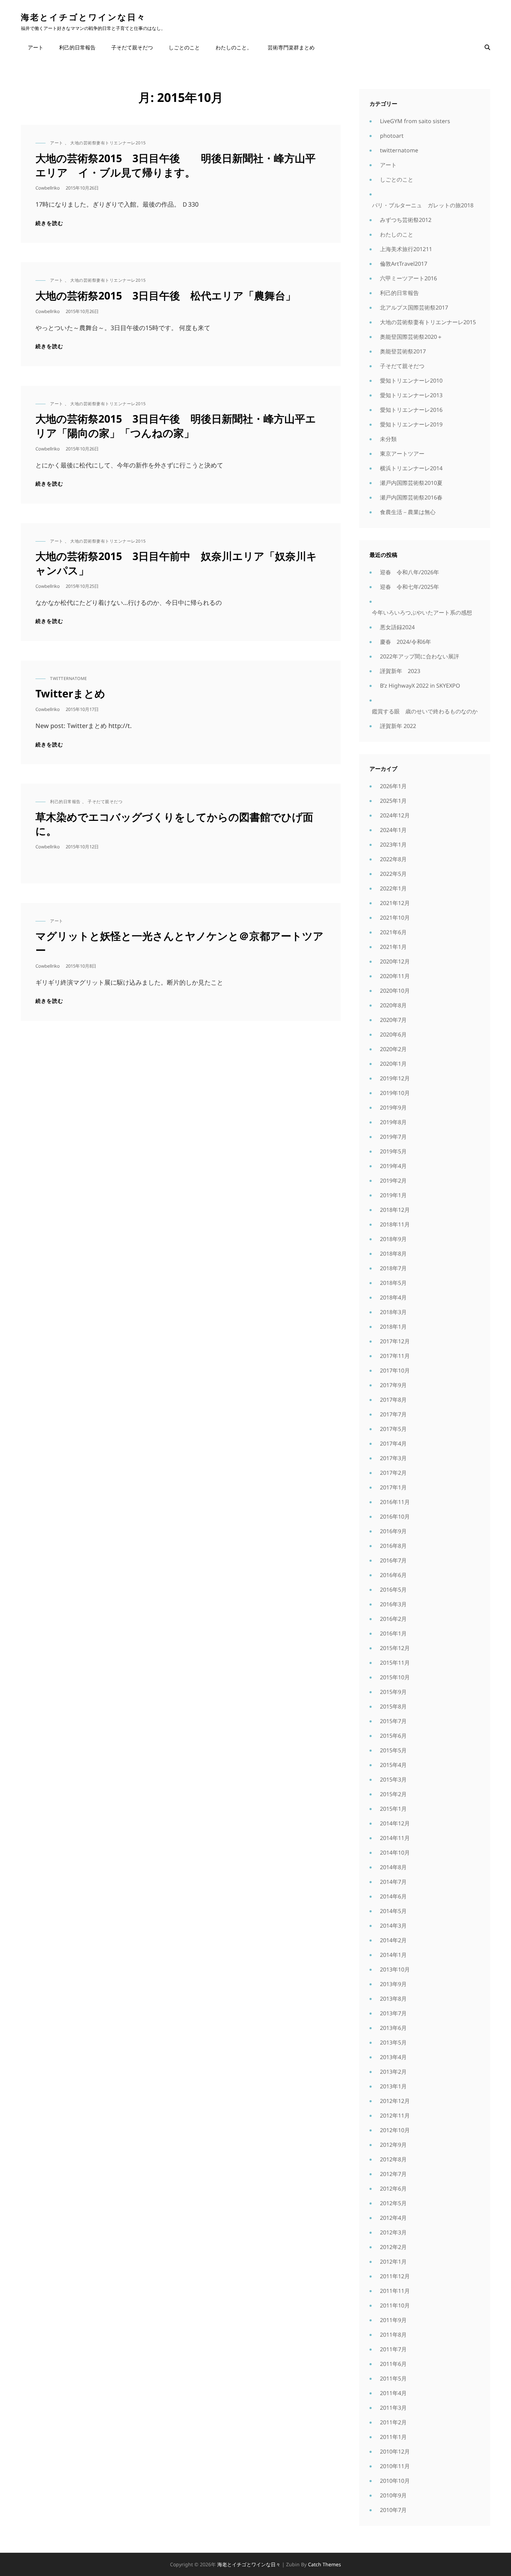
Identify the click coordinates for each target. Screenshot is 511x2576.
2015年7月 (393, 1721)
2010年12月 (395, 2451)
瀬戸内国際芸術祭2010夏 (411, 483)
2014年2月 (393, 1940)
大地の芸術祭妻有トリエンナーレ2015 (108, 143)
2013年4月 (393, 2057)
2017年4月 (393, 1443)
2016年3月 (393, 1604)
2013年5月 (393, 2042)
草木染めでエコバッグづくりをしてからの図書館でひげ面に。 (174, 824)
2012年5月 (393, 2203)
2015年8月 (393, 1706)
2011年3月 (393, 2408)
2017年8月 (393, 1400)
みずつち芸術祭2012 (406, 220)
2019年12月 (395, 1078)
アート (36, 47)
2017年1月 (393, 1487)
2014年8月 (393, 1867)
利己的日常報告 (77, 47)
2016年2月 (393, 1619)
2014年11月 (395, 1838)
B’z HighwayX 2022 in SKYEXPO (420, 686)
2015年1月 (393, 1809)
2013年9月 (393, 1984)
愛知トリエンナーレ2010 (411, 381)
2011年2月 (393, 2422)
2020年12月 (395, 961)
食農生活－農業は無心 (408, 512)
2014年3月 (393, 1926)
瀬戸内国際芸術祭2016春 (411, 497)
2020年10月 (395, 991)
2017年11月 (395, 1356)
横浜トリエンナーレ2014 (411, 468)
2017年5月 (393, 1429)
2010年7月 (393, 2510)
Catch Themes (325, 2564)
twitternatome (69, 678)
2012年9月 (393, 2145)
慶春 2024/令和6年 (405, 642)
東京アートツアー (402, 454)
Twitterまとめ (70, 693)
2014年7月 (393, 1882)
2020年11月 (395, 976)
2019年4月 (393, 1166)
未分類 (388, 439)
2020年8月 (393, 1005)
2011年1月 (393, 2437)
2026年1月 (393, 786)
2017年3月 (393, 1458)
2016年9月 (393, 1531)
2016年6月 (393, 1575)
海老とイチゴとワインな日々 (83, 17)
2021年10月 (395, 918)
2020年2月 (393, 1049)
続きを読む (49, 223)
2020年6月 (393, 1034)
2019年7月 (393, 1137)
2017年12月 (395, 1341)
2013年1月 (393, 2086)
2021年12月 (395, 903)
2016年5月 (393, 1590)
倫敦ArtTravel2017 (404, 264)
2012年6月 (393, 2189)
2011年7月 (393, 2349)
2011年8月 (393, 2335)
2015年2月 (393, 1794)
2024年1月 (393, 830)
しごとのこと (184, 47)
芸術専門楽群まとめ (291, 47)
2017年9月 (393, 1385)
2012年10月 (395, 2130)
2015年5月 (393, 1750)
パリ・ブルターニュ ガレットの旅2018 (423, 205)
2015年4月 (393, 1765)
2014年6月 (393, 1896)
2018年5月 (393, 1283)
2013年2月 (393, 2072)
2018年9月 (393, 1239)
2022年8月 (393, 859)
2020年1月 (393, 1064)
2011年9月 (393, 2320)
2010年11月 (395, 2466)
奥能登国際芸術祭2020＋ (411, 337)
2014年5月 (393, 1911)
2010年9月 (393, 2495)
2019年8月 (393, 1122)
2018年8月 (393, 1254)
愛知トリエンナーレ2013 (411, 395)
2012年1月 (393, 2262)
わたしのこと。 (234, 47)
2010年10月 (395, 2481)
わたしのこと (397, 234)
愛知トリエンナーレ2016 (411, 410)
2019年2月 (393, 1181)
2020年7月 (393, 1020)
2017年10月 (395, 1370)
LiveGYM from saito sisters (415, 121)
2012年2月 (393, 2247)
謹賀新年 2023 (400, 671)
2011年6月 (393, 2364)
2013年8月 (393, 1999)
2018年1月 (393, 1327)
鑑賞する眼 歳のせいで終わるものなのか (425, 711)
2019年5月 (393, 1151)
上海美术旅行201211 (406, 249)
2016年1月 (393, 1633)
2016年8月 (393, 1546)
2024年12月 (395, 815)
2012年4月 (393, 2218)
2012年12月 (395, 2101)
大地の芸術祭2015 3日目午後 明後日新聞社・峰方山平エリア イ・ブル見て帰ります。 (176, 165)
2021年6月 (393, 932)
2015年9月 (393, 1692)
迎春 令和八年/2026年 (409, 572)
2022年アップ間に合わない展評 (420, 656)
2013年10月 (395, 1969)
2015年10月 (395, 1677)
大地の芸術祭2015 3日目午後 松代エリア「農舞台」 (166, 295)
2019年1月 (393, 1195)
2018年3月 (393, 1312)
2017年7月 (393, 1414)
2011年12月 (395, 2276)
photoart (392, 136)
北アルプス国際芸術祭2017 (414, 307)
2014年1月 (393, 1955)
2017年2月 (393, 1473)
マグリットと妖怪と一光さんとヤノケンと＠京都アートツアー (180, 943)
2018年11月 (395, 1224)
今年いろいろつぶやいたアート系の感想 (422, 613)
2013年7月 (393, 2013)
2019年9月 (393, 1107)
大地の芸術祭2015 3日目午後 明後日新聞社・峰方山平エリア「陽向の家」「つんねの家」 (176, 426)
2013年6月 (393, 2028)
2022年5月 (393, 874)
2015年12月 (395, 1648)
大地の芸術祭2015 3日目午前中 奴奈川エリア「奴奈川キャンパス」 (176, 563)
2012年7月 (393, 2174)
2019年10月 (395, 1093)
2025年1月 (393, 801)
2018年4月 (393, 1297)
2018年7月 (393, 1268)
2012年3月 (393, 2232)
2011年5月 (393, 2378)
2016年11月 (395, 1502)
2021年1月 (393, 947)
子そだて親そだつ (132, 47)
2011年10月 (395, 2305)
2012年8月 (393, 2159)
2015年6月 (393, 1736)
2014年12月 (395, 1823)
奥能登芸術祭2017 (403, 351)
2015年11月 (395, 1663)
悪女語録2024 (397, 627)
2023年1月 (393, 845)
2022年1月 (393, 888)
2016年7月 (393, 1560)
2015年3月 (393, 1779)
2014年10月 (395, 1853)
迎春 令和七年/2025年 (409, 587)
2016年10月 (395, 1517)
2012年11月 (395, 2115)
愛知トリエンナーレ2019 (411, 424)
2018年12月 (395, 1210)
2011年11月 (395, 2291)
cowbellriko (48, 188)
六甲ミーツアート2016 (408, 278)
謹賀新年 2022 (398, 726)
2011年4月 (393, 2393)
